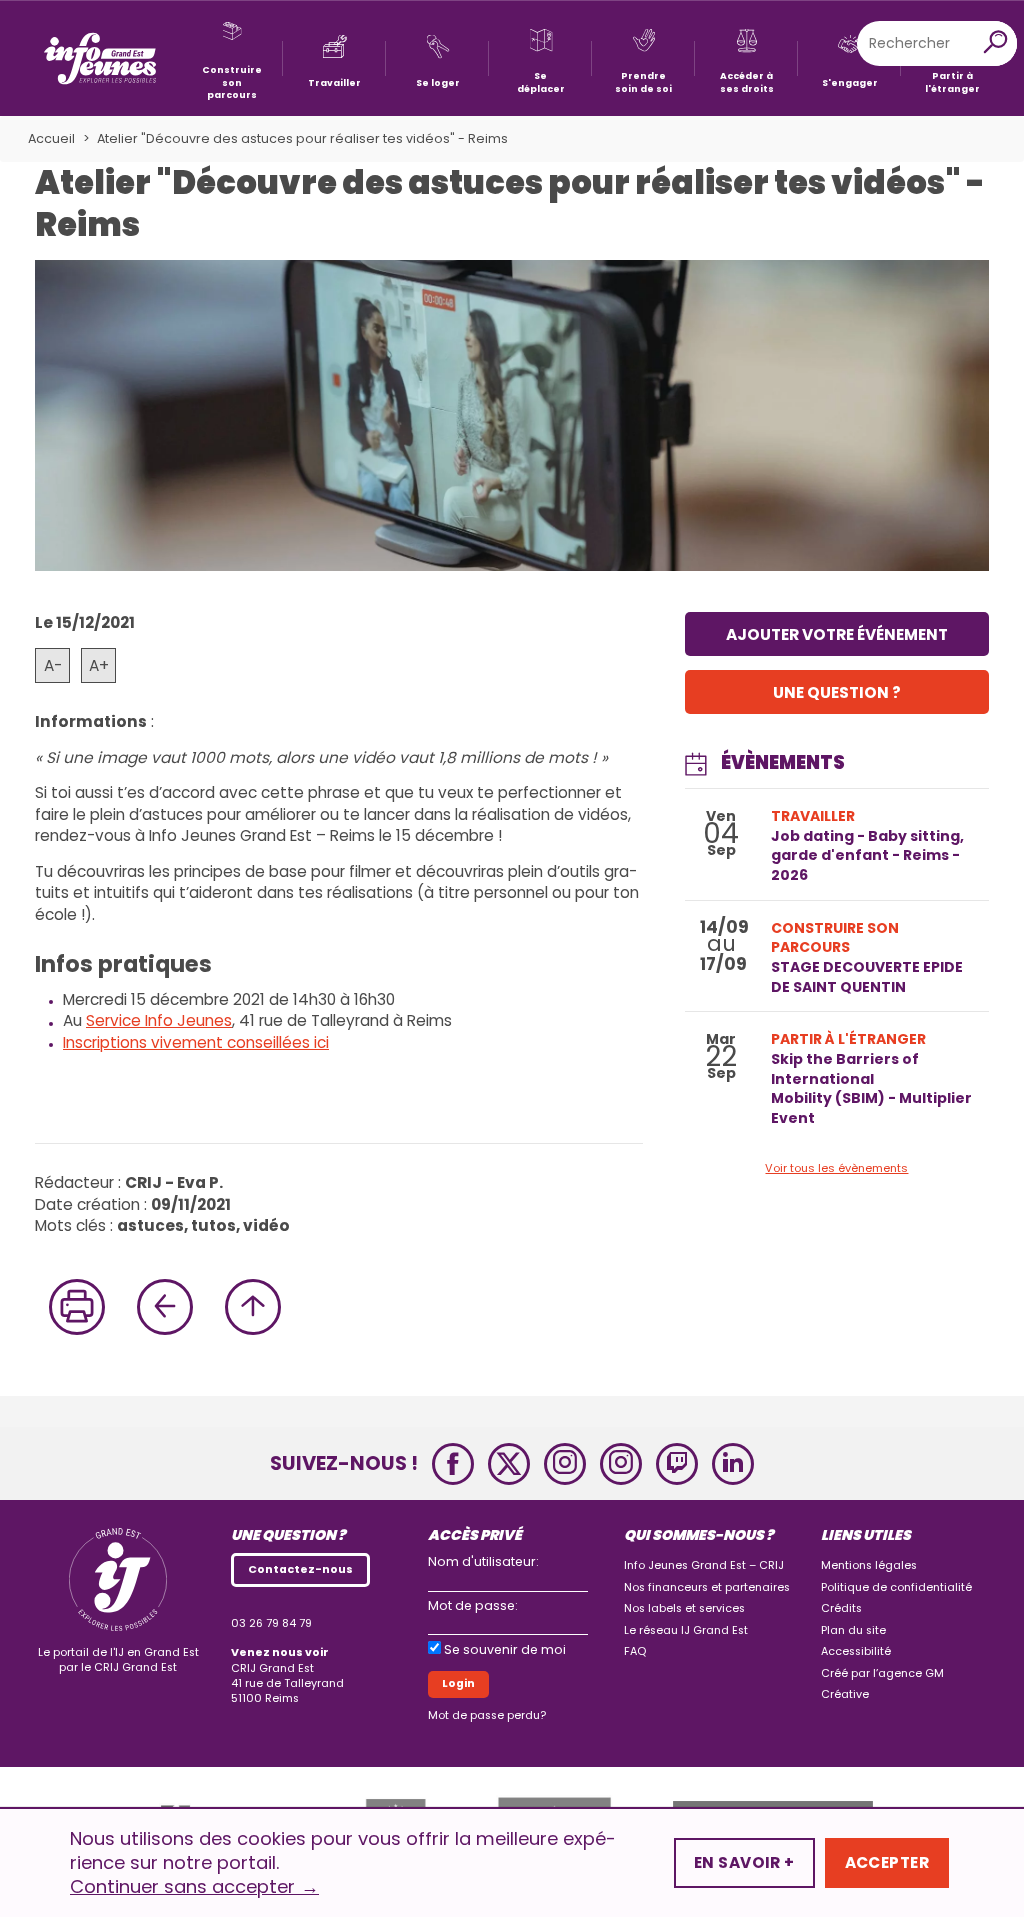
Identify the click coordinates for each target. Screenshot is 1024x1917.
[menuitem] (231, 58)
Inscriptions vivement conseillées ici (196, 1042)
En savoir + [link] (744, 1862)
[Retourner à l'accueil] (100, 58)
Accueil (51, 138)
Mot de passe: (473, 1605)
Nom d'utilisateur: (483, 1561)
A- (53, 665)
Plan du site (853, 1630)
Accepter (887, 1862)
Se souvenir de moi (505, 1649)
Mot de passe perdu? (487, 1715)
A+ (99, 665)
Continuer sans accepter (194, 1887)
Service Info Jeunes (159, 1020)
